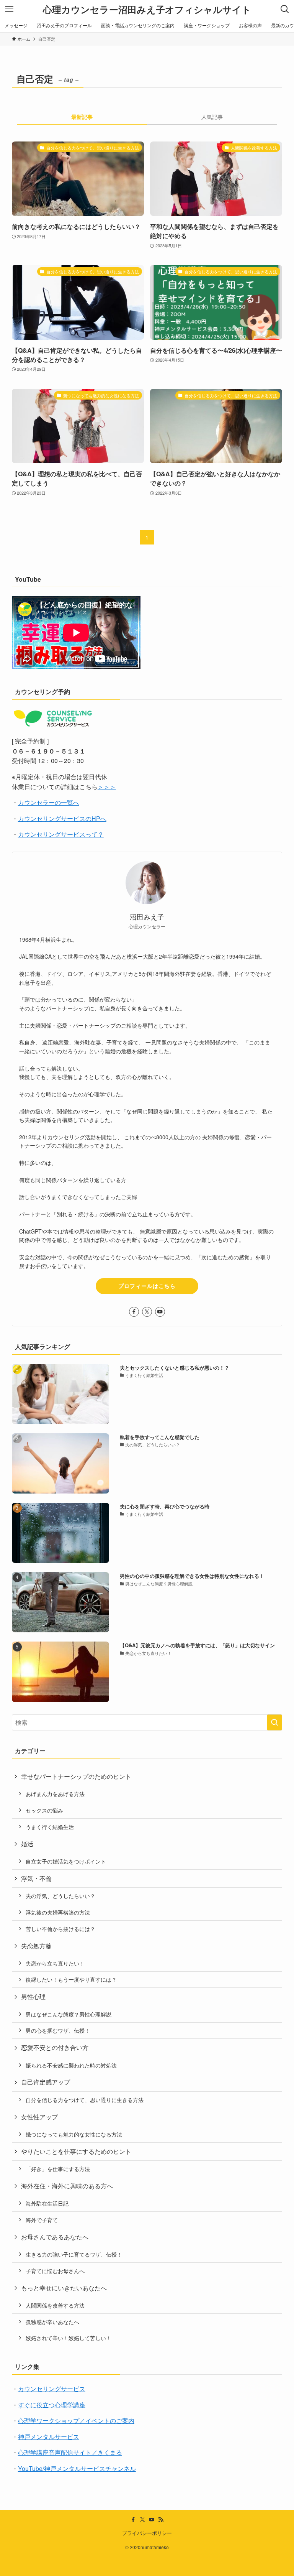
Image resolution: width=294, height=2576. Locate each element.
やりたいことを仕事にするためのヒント (76, 2151)
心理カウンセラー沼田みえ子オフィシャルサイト (147, 9)
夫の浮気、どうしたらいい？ (60, 1896)
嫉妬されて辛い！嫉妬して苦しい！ (69, 2338)
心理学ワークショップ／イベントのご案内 (76, 2421)
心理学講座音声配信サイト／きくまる (70, 2452)
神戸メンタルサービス (49, 2437)
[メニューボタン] (9, 9)
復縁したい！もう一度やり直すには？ (71, 1979)
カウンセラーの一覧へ (49, 802)
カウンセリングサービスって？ (61, 834)
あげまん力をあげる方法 (55, 1794)
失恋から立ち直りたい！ (55, 1963)
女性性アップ (39, 2117)
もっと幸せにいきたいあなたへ (64, 2288)
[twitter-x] (147, 1312)
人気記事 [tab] (212, 117)
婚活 (27, 1844)
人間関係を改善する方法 (55, 2305)
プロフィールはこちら (147, 1286)
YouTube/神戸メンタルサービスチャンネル (77, 2468)
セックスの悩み (44, 1810)
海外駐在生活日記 (47, 2203)
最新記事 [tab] (82, 117)
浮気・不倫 (36, 1878)
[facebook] (134, 1312)
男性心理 (33, 1996)
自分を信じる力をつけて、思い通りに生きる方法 (85, 2100)
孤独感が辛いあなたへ (52, 2322)
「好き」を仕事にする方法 (58, 2169)
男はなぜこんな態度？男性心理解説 (69, 2014)
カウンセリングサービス (52, 2389)
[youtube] (160, 1312)
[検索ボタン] (285, 9)
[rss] (161, 2520)
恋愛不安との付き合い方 (55, 2047)
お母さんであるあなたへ (55, 2237)
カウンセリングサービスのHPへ (62, 818)
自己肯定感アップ (46, 2082)
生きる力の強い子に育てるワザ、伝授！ (74, 2254)
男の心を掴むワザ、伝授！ (58, 2030)
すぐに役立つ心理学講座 (52, 2405)
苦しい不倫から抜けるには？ (60, 1929)
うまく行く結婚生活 (50, 1827)
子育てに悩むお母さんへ (55, 2271)
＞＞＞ (107, 787)
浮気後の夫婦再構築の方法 (58, 1912)
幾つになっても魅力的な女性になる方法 (74, 2134)
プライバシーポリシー (147, 2533)
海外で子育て (42, 2220)
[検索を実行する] (274, 1722)
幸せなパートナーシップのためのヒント (76, 1776)
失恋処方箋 (36, 1946)
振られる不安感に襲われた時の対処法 (71, 2065)
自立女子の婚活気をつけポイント (66, 1861)
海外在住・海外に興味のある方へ (67, 2186)
